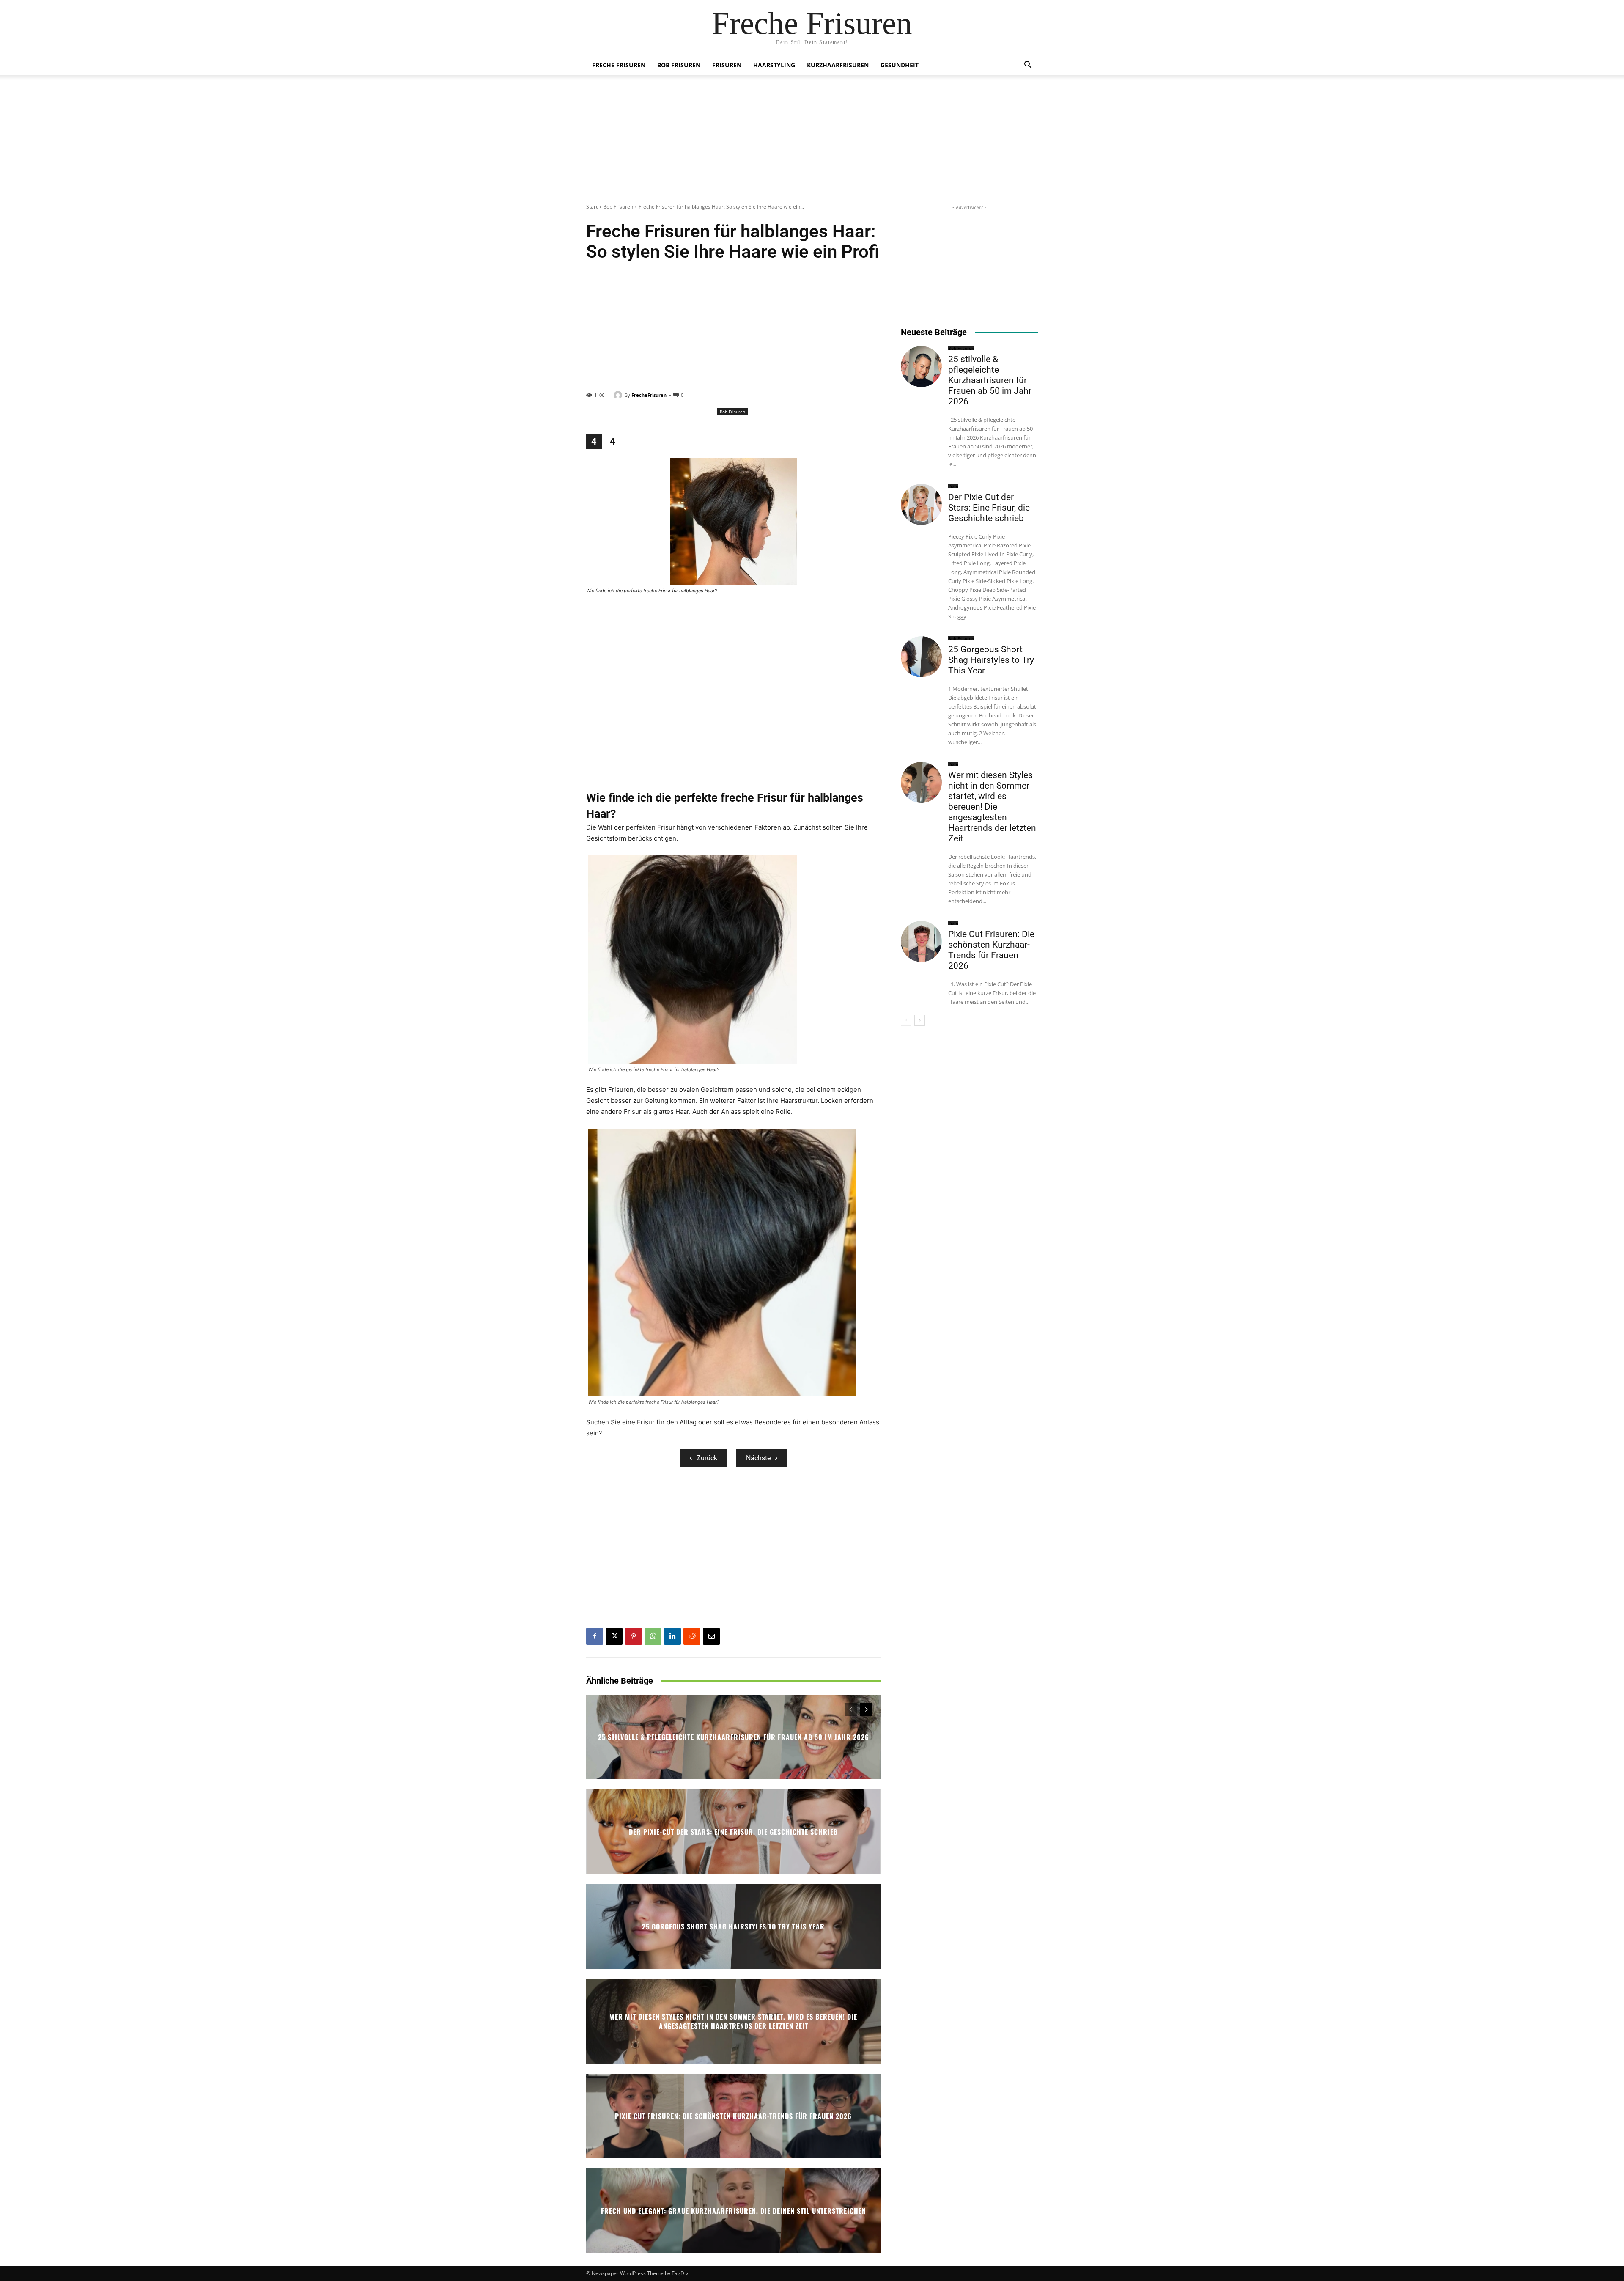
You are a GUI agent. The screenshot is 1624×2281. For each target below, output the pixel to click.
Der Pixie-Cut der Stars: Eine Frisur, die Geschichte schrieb (733, 1832)
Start (592, 207)
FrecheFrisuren (649, 395)
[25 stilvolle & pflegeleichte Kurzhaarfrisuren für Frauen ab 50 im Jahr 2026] (921, 367)
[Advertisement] (812, 144)
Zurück (707, 1458)
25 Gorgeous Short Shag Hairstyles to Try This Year (733, 1926)
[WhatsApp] (653, 1636)
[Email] (711, 1636)
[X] (614, 1636)
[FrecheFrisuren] (619, 395)
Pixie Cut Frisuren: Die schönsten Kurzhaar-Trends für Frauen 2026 (733, 2116)
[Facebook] (595, 1636)
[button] (1028, 66)
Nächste (758, 1458)
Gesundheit (900, 65)
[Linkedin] (672, 1636)
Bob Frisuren (679, 65)
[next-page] (866, 1709)
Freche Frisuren (619, 65)
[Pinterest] (634, 1636)
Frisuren (727, 65)
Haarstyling (774, 65)
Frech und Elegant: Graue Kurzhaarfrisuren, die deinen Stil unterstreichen (734, 2211)
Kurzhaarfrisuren (838, 65)
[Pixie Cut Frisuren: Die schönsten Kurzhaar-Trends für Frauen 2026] (921, 941)
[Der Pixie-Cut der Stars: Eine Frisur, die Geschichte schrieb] (921, 504)
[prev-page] (851, 1709)
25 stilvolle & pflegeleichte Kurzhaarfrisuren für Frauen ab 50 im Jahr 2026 (734, 1737)
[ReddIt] (692, 1636)
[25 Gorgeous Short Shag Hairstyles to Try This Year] (921, 657)
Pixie (953, 486)
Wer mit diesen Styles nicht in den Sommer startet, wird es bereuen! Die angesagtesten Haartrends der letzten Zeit (734, 2021)
